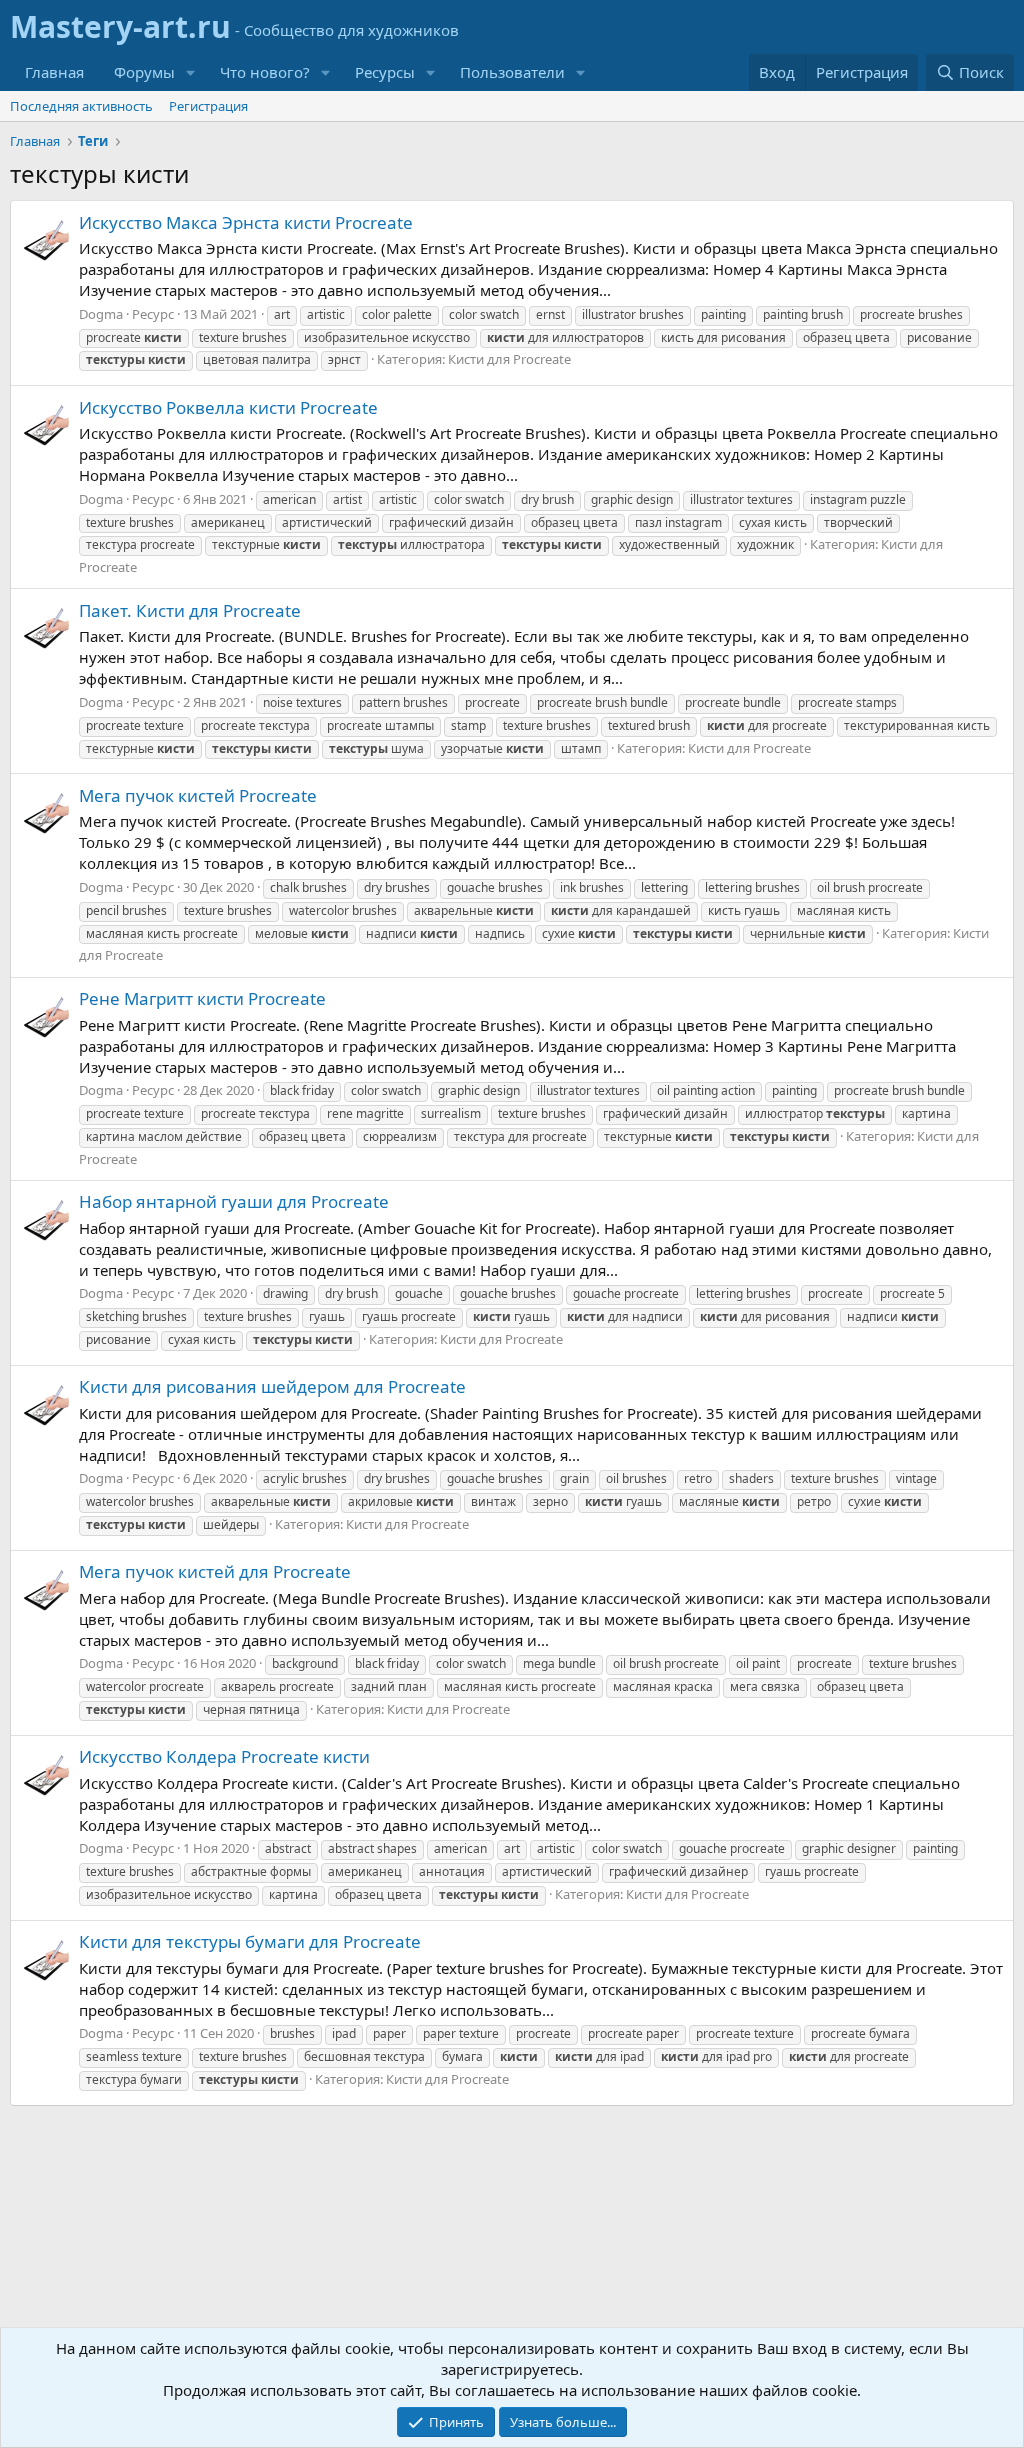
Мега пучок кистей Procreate (198, 795)
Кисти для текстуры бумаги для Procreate (250, 1941)
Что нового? (265, 72)
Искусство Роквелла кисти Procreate (228, 407)
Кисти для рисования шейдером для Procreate (272, 1386)
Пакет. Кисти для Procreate (190, 610)
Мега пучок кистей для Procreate (215, 1571)
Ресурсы (385, 72)
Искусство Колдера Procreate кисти (224, 1756)
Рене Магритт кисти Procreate (202, 998)
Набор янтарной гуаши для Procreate (234, 1201)
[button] (191, 72)
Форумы (144, 72)
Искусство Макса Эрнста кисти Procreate (246, 222)
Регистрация (208, 106)
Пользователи (512, 72)
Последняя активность (81, 106)
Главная (54, 72)
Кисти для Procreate (509, 359)
